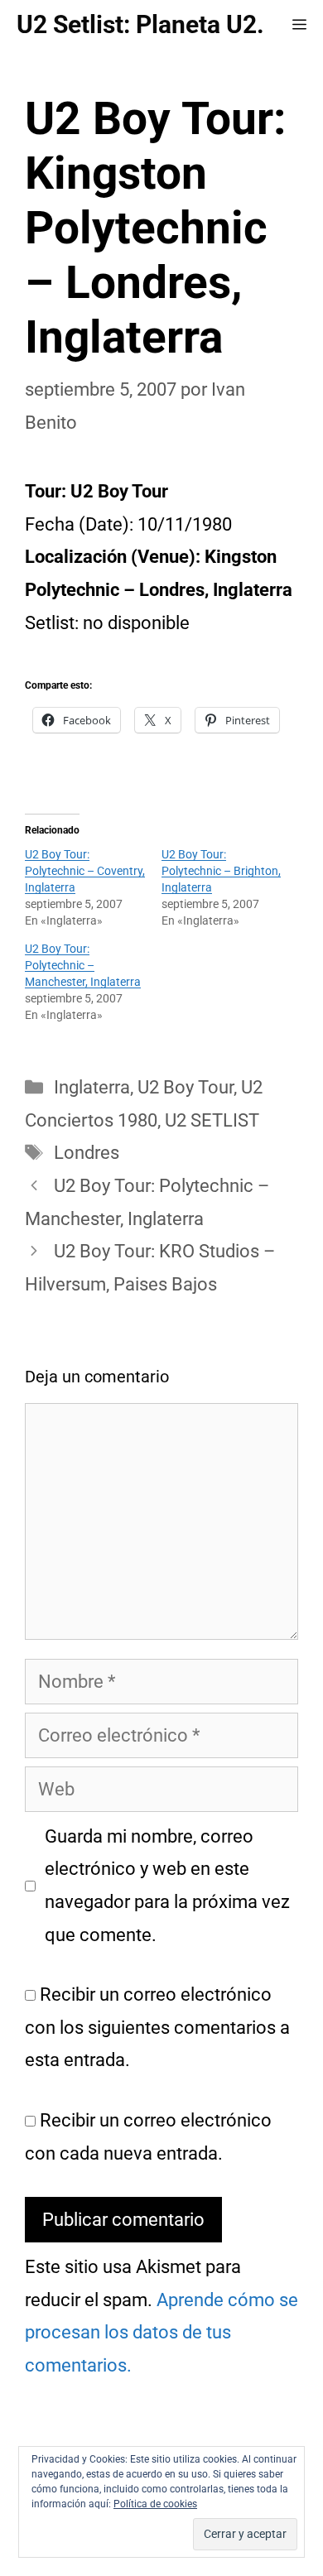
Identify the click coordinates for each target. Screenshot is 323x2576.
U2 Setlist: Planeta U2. (140, 24)
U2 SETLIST (212, 1120)
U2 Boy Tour (186, 1087)
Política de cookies (155, 2504)
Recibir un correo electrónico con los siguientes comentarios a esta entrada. (157, 2027)
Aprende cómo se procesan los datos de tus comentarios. (161, 2333)
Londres (87, 1153)
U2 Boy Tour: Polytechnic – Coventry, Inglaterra (85, 871)
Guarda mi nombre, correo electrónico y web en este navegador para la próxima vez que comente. (167, 1886)
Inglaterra (92, 1087)
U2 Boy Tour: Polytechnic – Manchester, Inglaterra (83, 965)
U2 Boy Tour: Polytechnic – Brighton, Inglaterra (221, 871)
